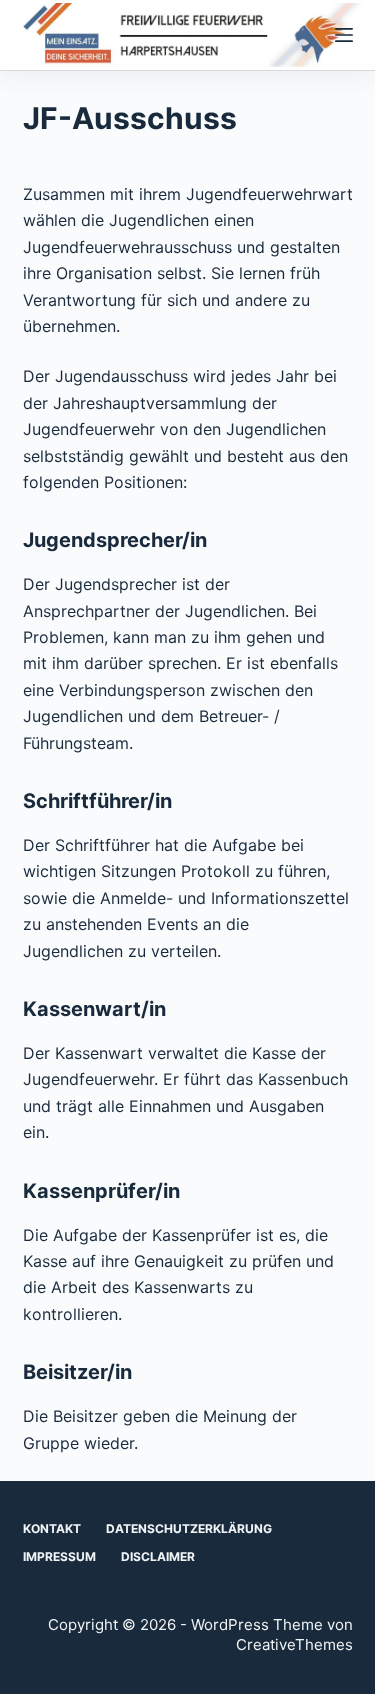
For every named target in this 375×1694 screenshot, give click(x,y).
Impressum (59, 1556)
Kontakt (52, 1528)
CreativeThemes (294, 1644)
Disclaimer (158, 1556)
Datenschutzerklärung (189, 1528)
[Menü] (344, 35)
